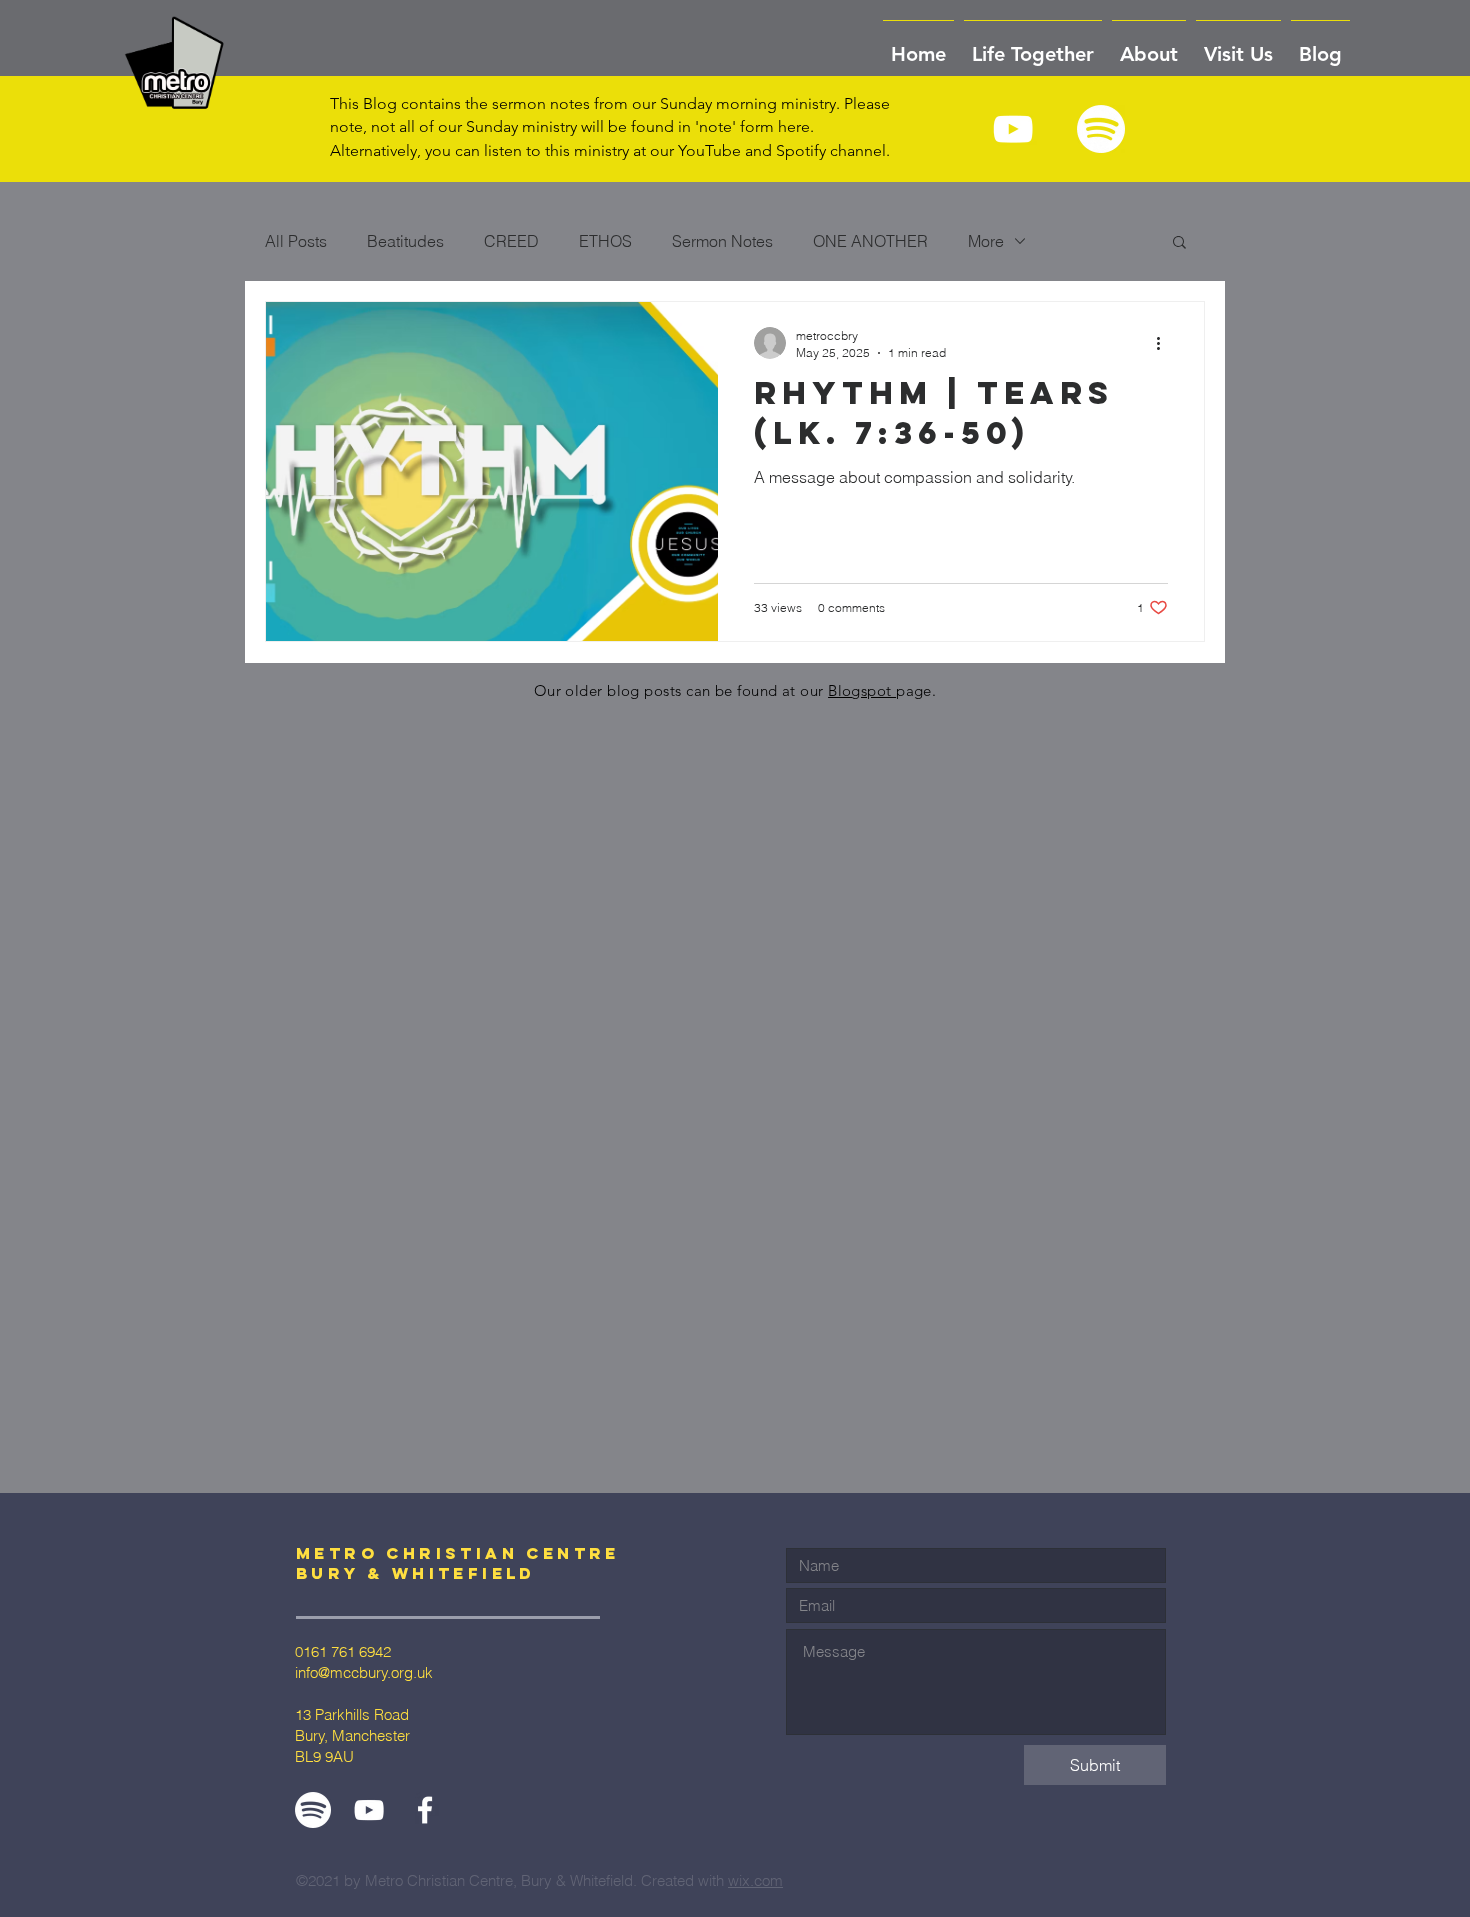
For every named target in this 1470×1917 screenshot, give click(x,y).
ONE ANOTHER (870, 241)
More (986, 241)
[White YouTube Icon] (1013, 129)
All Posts (296, 241)
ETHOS (605, 241)
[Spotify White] (1101, 129)
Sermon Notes (722, 241)
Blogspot (862, 690)
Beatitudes (405, 241)
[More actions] (1165, 343)
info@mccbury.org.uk (364, 1672)
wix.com (755, 1880)
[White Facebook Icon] (425, 1810)
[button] (1149, 45)
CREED (511, 241)
